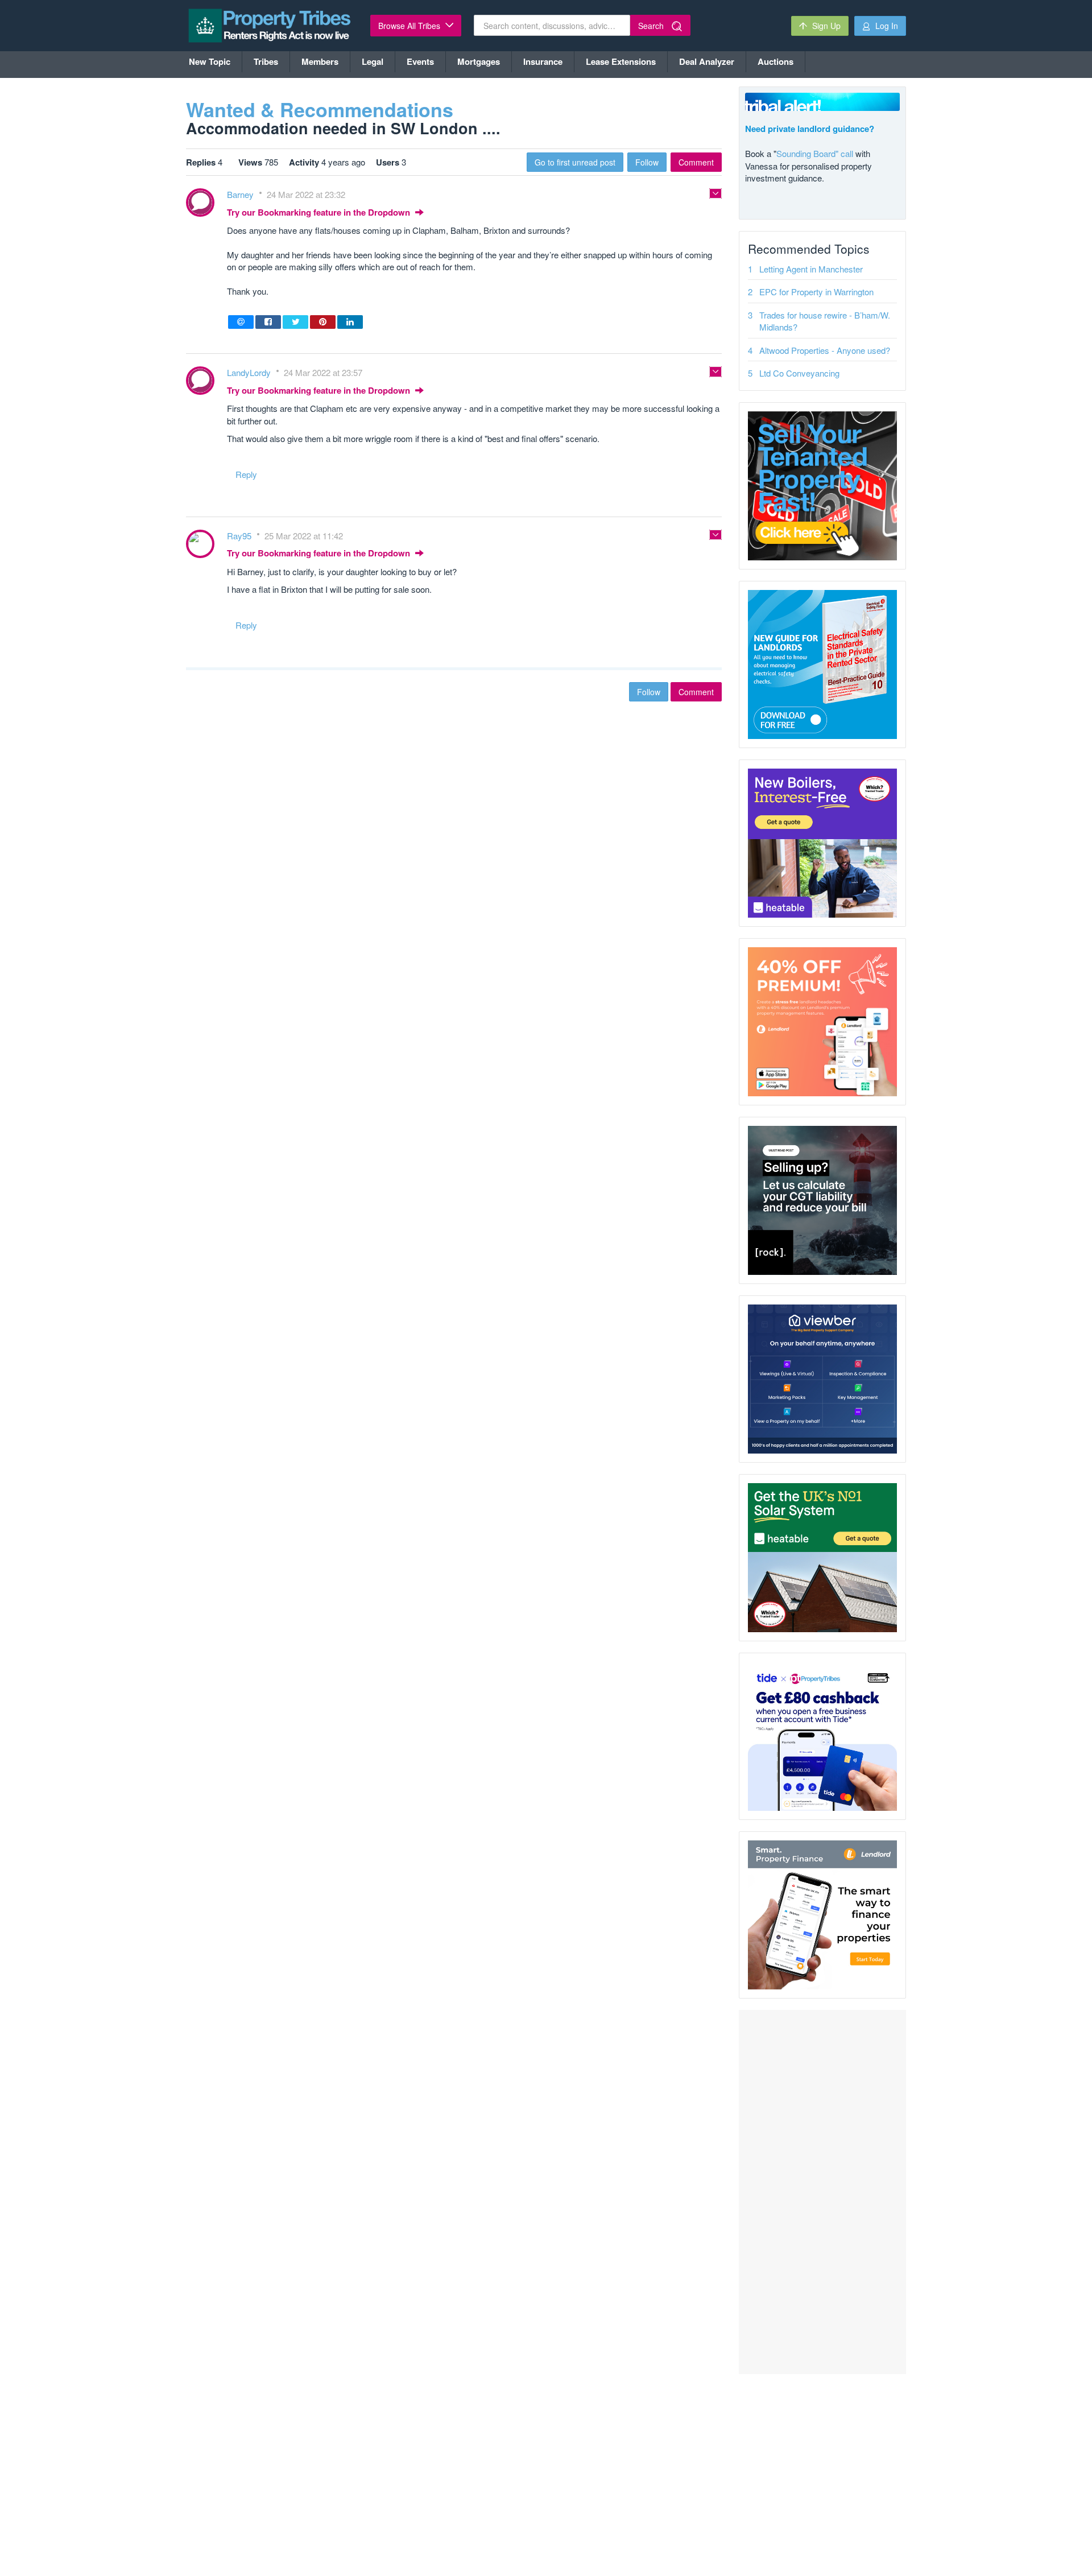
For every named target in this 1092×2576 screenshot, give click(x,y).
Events (420, 61)
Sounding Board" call (815, 153)
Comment (696, 162)
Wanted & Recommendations (320, 109)
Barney (241, 194)
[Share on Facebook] (268, 322)
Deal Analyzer (707, 61)
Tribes (266, 61)
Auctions (775, 61)
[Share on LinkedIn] (350, 322)
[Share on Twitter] (295, 322)
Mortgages (479, 61)
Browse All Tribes (410, 26)
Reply (246, 474)
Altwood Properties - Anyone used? (825, 350)
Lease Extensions (621, 61)
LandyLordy (250, 372)
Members (320, 61)
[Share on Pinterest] (323, 322)
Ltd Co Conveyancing (799, 373)
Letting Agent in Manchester (811, 269)
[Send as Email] (241, 322)
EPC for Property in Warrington (816, 292)
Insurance (543, 61)
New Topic (210, 61)
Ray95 (240, 536)
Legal (373, 61)
